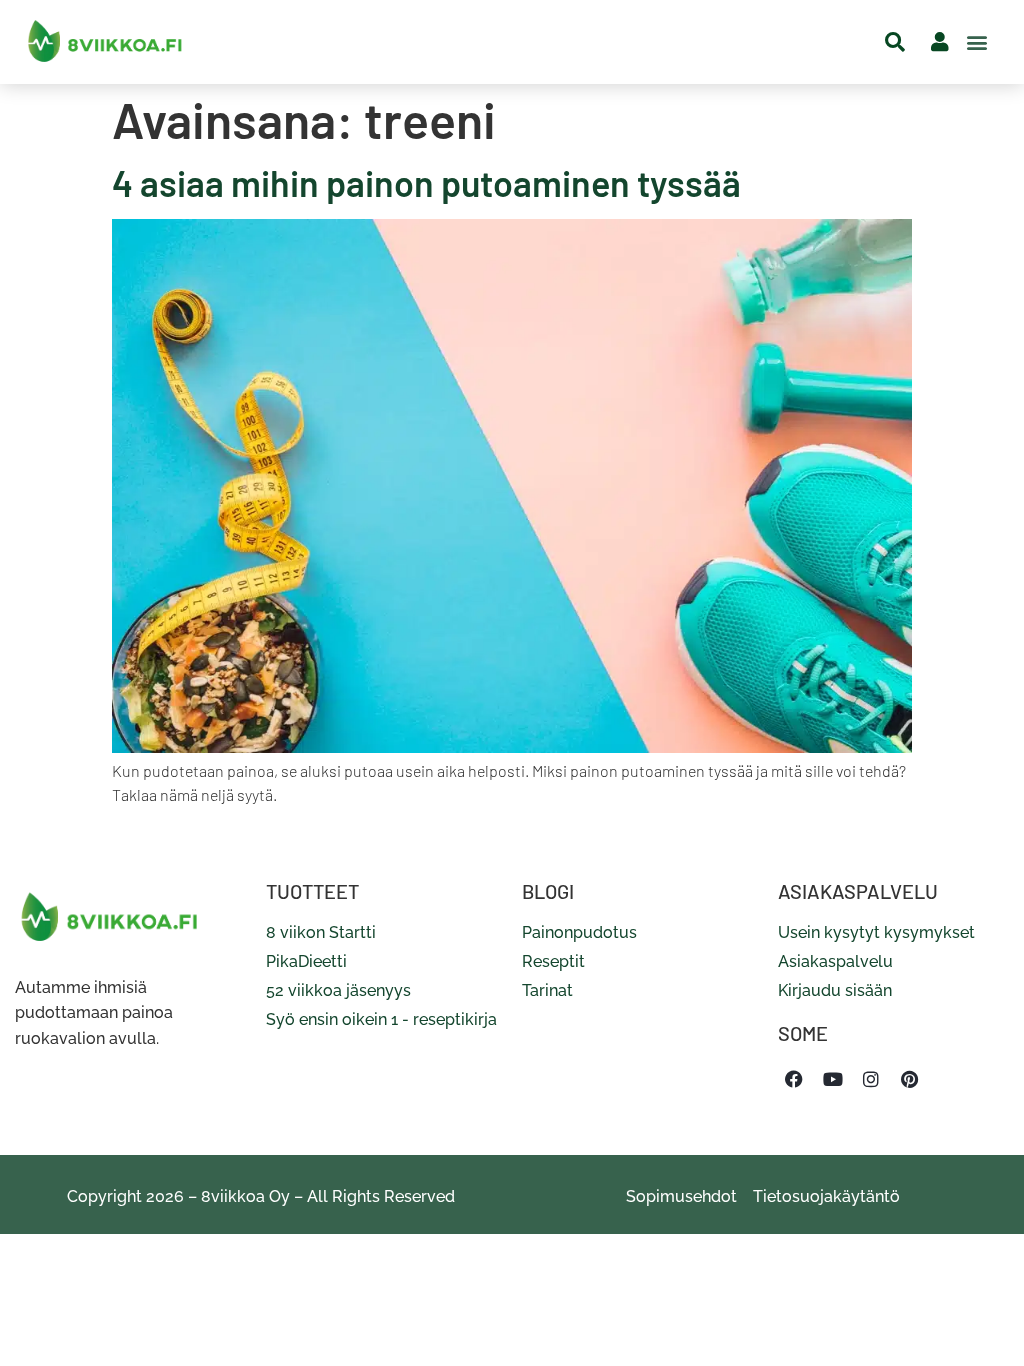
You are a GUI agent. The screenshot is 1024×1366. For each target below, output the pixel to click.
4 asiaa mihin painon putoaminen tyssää (426, 182)
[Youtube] (832, 1079)
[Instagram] (871, 1079)
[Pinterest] (909, 1079)
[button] (977, 42)
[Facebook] (794, 1079)
